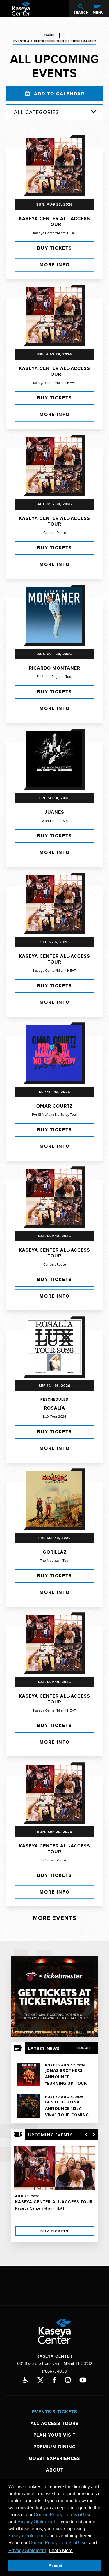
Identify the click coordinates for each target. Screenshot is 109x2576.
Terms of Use (78, 2515)
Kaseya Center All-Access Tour (54, 222)
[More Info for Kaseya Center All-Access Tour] (54, 165)
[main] (54, 1142)
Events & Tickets (55, 2412)
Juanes (54, 812)
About (55, 2470)
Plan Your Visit (54, 2435)
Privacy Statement (36, 2522)
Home (49, 35)
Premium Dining (55, 2447)
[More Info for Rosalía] (54, 1347)
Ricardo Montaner (54, 668)
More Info (55, 265)
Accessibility (26, 2380)
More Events (55, 1918)
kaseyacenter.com (27, 2536)
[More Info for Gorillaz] (54, 1499)
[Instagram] (68, 2380)
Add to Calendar (58, 94)
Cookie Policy (48, 2515)
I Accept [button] (54, 2566)
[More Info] (55, 2187)
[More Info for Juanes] (54, 759)
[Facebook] (54, 2380)
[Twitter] (40, 2380)
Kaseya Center (21, 9)
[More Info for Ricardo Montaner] (54, 615)
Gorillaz (55, 1552)
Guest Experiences (54, 2459)
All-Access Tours (55, 2424)
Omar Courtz (54, 1106)
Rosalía (54, 1408)
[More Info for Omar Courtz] (54, 1053)
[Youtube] (83, 2380)
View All (84, 2048)
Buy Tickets (54, 248)
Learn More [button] (61, 2550)
